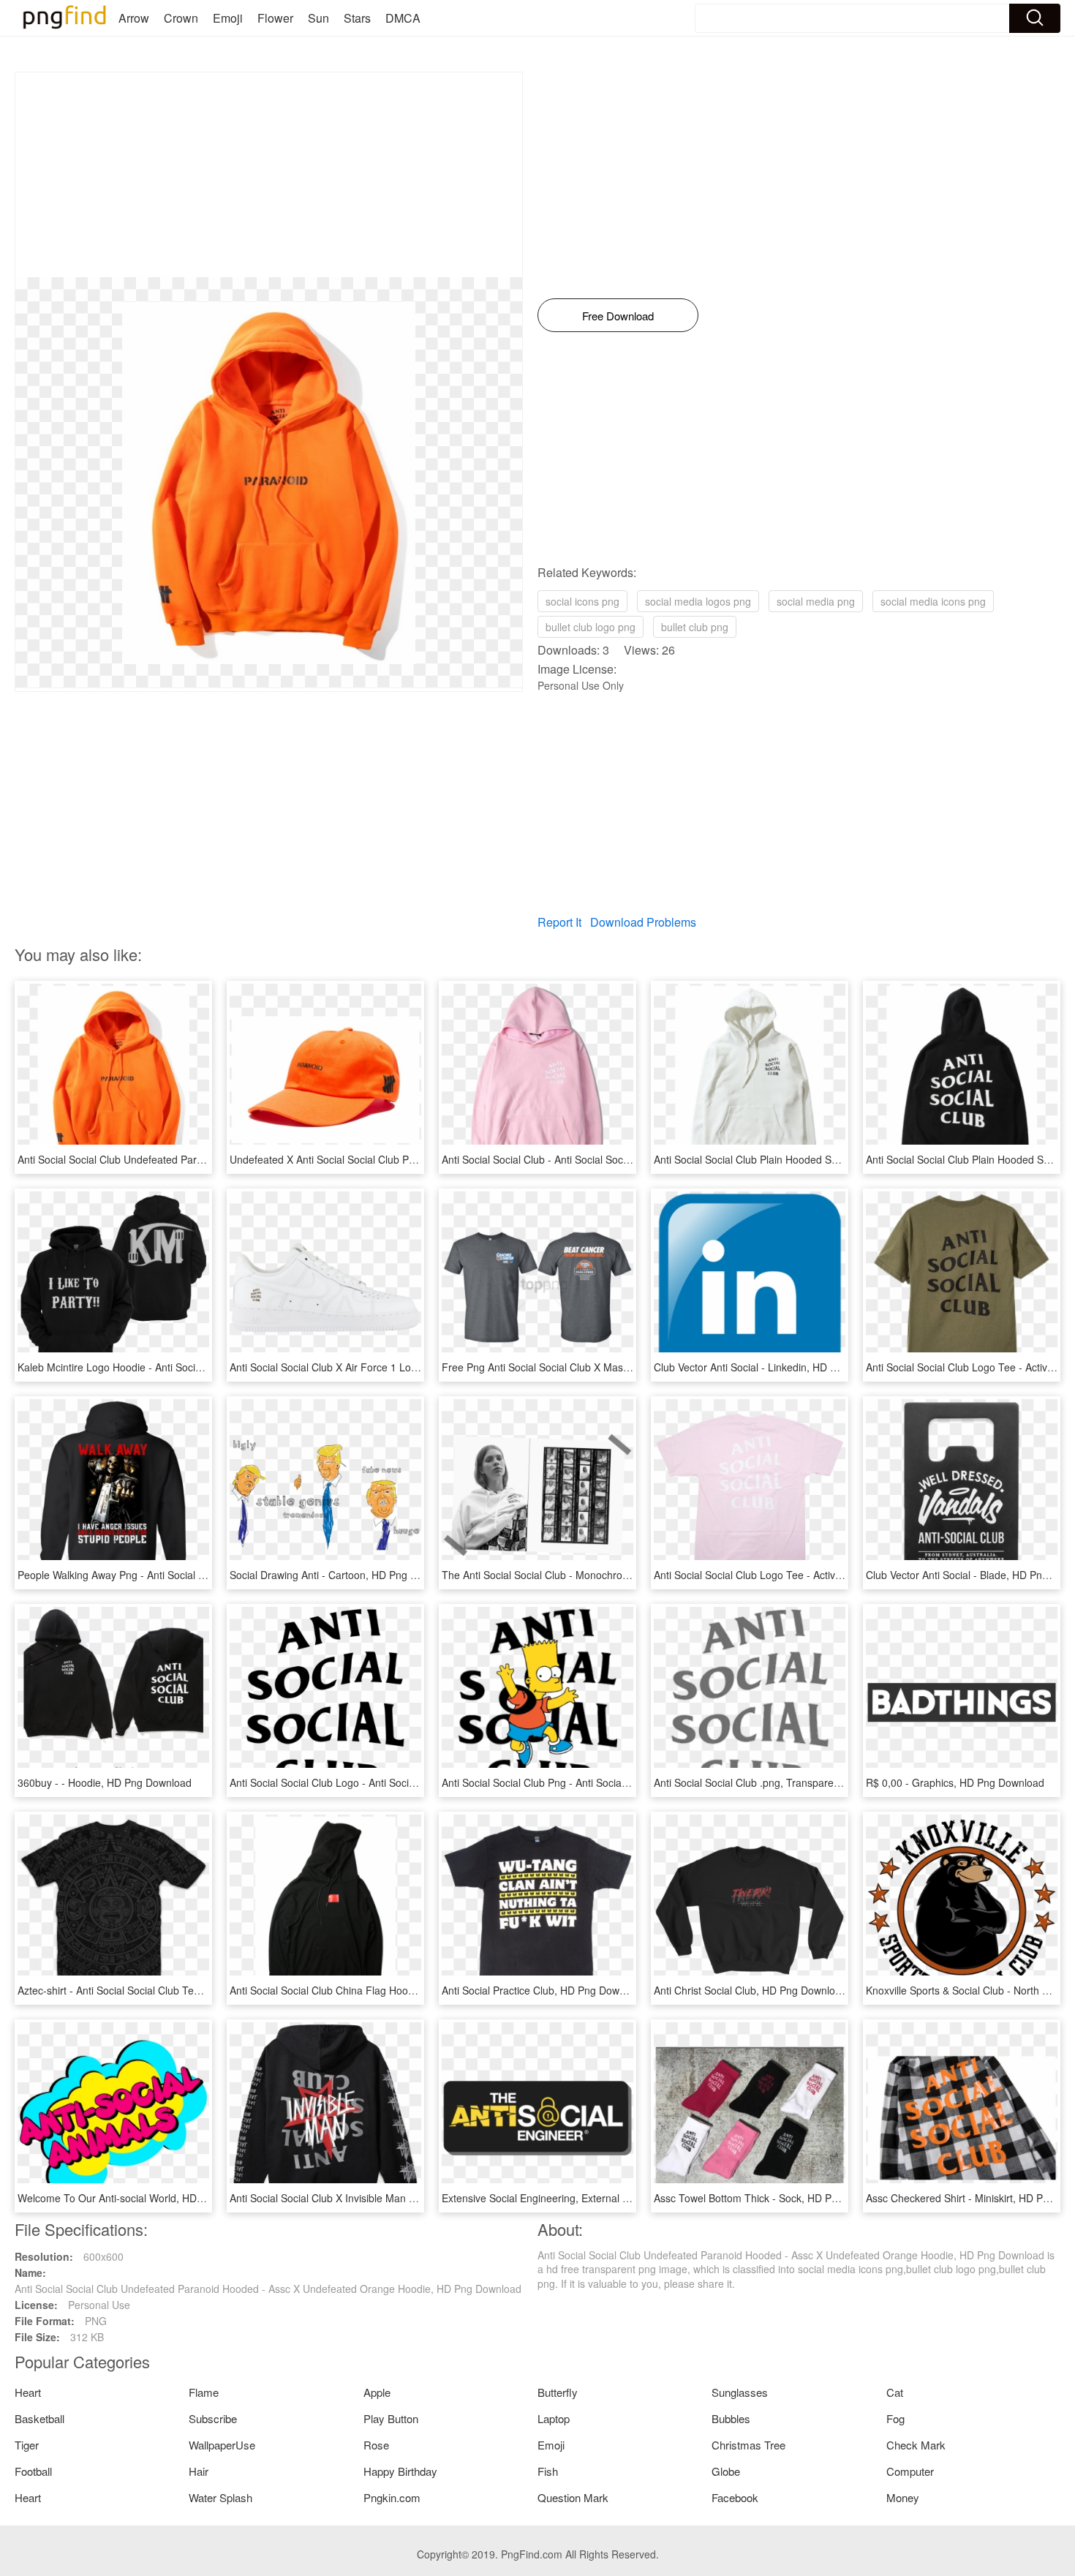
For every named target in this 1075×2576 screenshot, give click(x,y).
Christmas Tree (748, 2445)
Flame (204, 2392)
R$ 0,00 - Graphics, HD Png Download (955, 1782)
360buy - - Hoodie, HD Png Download (105, 1782)
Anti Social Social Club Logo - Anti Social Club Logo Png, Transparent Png (401, 1782)
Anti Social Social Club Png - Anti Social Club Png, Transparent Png (597, 1782)
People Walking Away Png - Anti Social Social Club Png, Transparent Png (186, 1575)
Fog (895, 2418)
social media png (816, 601)
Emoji (228, 18)
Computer (910, 2471)
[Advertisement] (269, 175)
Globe (726, 2471)
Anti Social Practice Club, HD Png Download (543, 1990)
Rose (376, 2445)
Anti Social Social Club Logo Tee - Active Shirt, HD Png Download (805, 1575)
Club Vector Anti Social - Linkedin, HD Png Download (776, 1367)
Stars (357, 18)
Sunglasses (740, 2392)
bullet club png (695, 627)
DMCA (403, 18)
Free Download (618, 316)
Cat (895, 2392)
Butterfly (558, 2392)
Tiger (27, 2445)
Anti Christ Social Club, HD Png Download (750, 1990)
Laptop (554, 2418)
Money (903, 2497)
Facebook (735, 2497)
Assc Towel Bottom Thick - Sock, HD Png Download (773, 2198)
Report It (559, 922)
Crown (181, 18)
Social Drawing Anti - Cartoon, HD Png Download (343, 1575)
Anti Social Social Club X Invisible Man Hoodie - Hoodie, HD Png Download (402, 2198)
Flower (275, 18)
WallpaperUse (222, 2445)
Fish (548, 2471)
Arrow (134, 18)
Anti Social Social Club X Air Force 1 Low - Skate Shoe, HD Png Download (401, 1367)
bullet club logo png (591, 627)
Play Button (391, 2418)
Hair (199, 2471)
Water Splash (220, 2497)
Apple (377, 2392)
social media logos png (698, 601)
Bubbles (731, 2418)
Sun (318, 18)
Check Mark (916, 2445)
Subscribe (213, 2418)
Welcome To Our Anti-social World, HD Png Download (142, 2198)
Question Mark (573, 2497)
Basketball (39, 2418)
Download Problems (643, 922)
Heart (28, 2392)
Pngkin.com (392, 2497)
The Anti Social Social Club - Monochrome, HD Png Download (585, 1575)
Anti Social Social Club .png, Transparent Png (759, 1782)
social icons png (582, 601)
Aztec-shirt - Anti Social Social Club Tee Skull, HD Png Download (166, 1990)
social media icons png (933, 601)
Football (33, 2471)
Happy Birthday (400, 2471)
